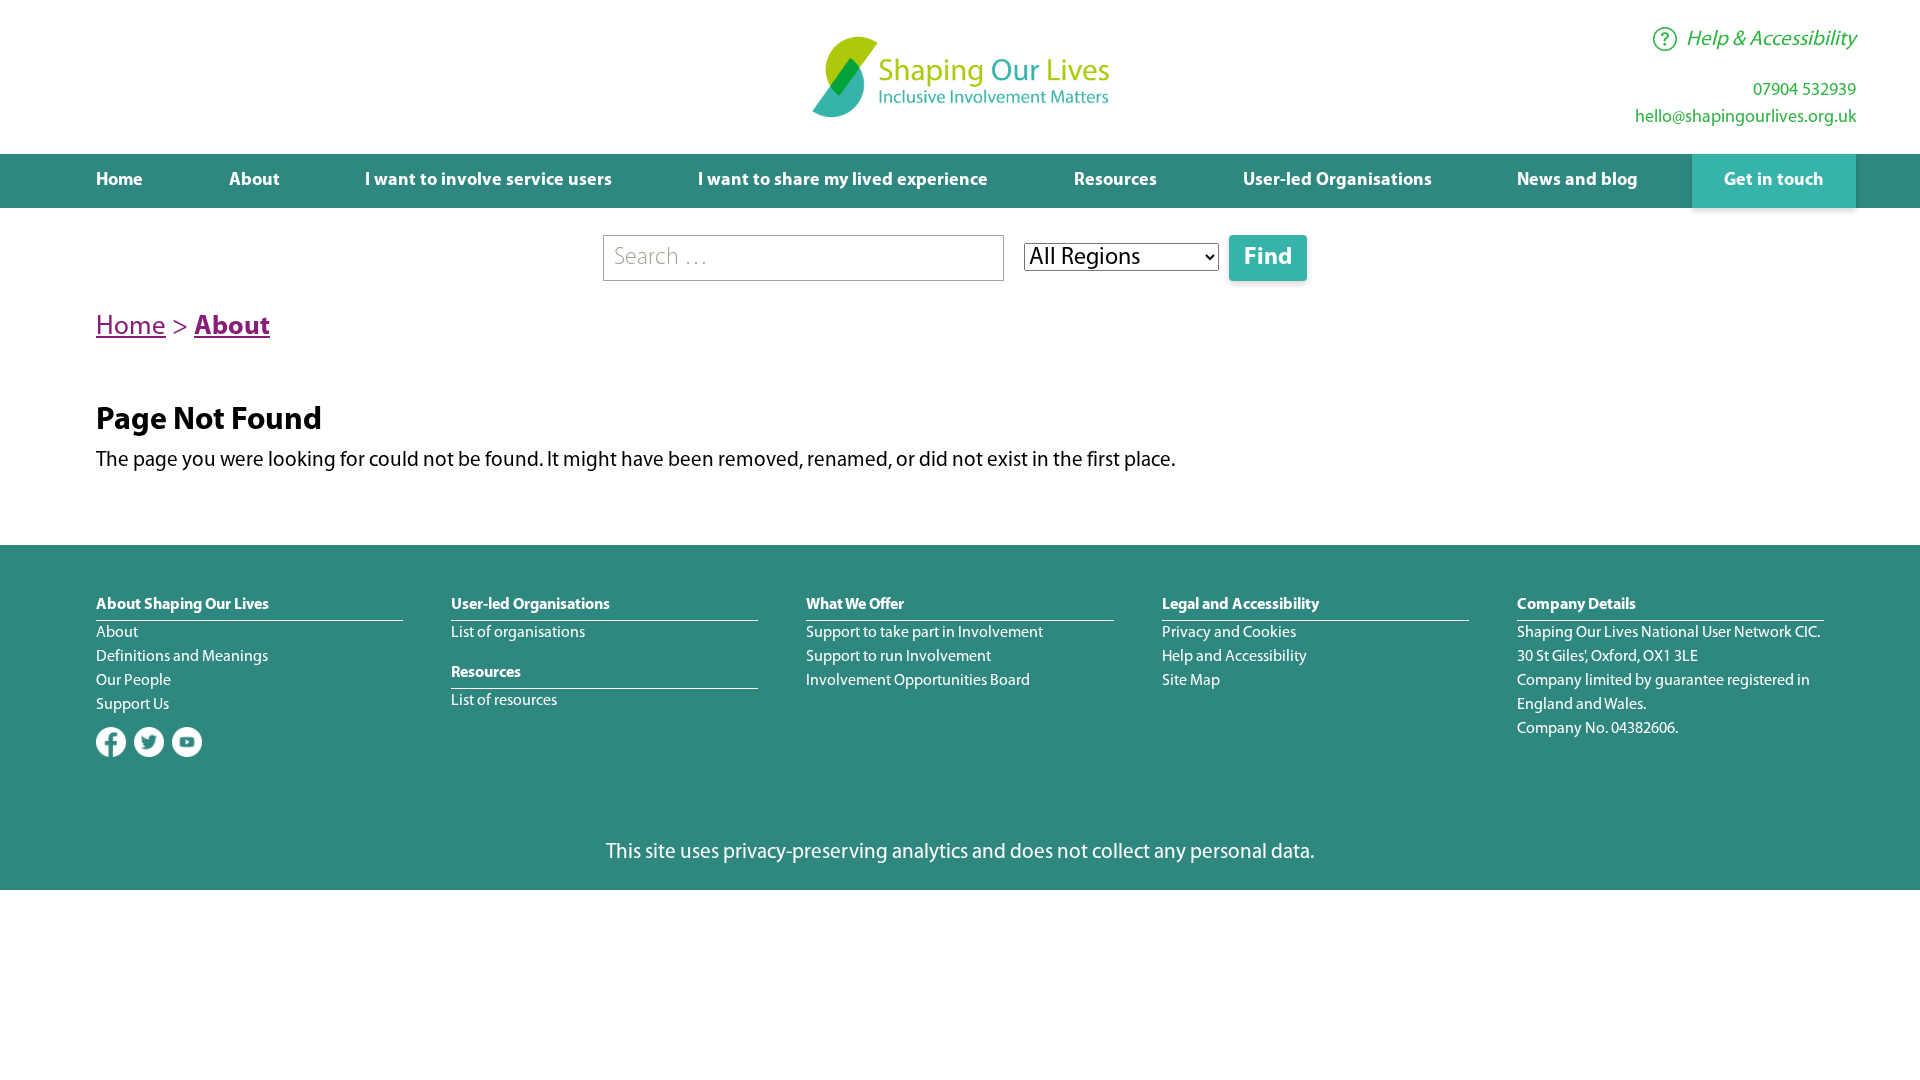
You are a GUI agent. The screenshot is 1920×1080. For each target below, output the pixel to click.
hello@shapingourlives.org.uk (1745, 118)
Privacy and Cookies (1229, 633)
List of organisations (518, 633)
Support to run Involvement (898, 657)
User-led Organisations (1337, 181)
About (254, 181)
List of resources (504, 701)
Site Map (1191, 681)
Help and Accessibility (1234, 657)
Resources (1115, 181)
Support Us (132, 705)
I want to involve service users (488, 181)
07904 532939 (1804, 91)
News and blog (1577, 181)
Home (119, 181)
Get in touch (1774, 181)
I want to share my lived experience (843, 181)
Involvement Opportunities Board (918, 681)
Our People (133, 681)
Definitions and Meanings (182, 657)
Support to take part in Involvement (924, 633)
